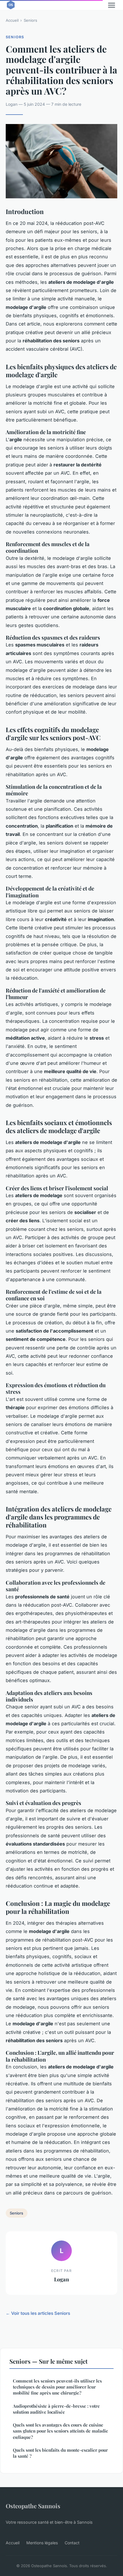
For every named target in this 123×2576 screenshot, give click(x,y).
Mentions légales (42, 2543)
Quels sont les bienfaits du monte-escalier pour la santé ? (60, 2453)
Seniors (30, 20)
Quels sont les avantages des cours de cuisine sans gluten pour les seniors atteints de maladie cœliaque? (60, 2431)
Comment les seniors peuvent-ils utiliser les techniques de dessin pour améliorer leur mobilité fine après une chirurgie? (57, 2387)
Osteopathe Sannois (33, 2506)
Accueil (12, 20)
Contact (72, 2543)
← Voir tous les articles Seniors (38, 2313)
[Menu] (112, 5)
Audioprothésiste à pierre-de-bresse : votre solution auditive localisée (56, 2409)
